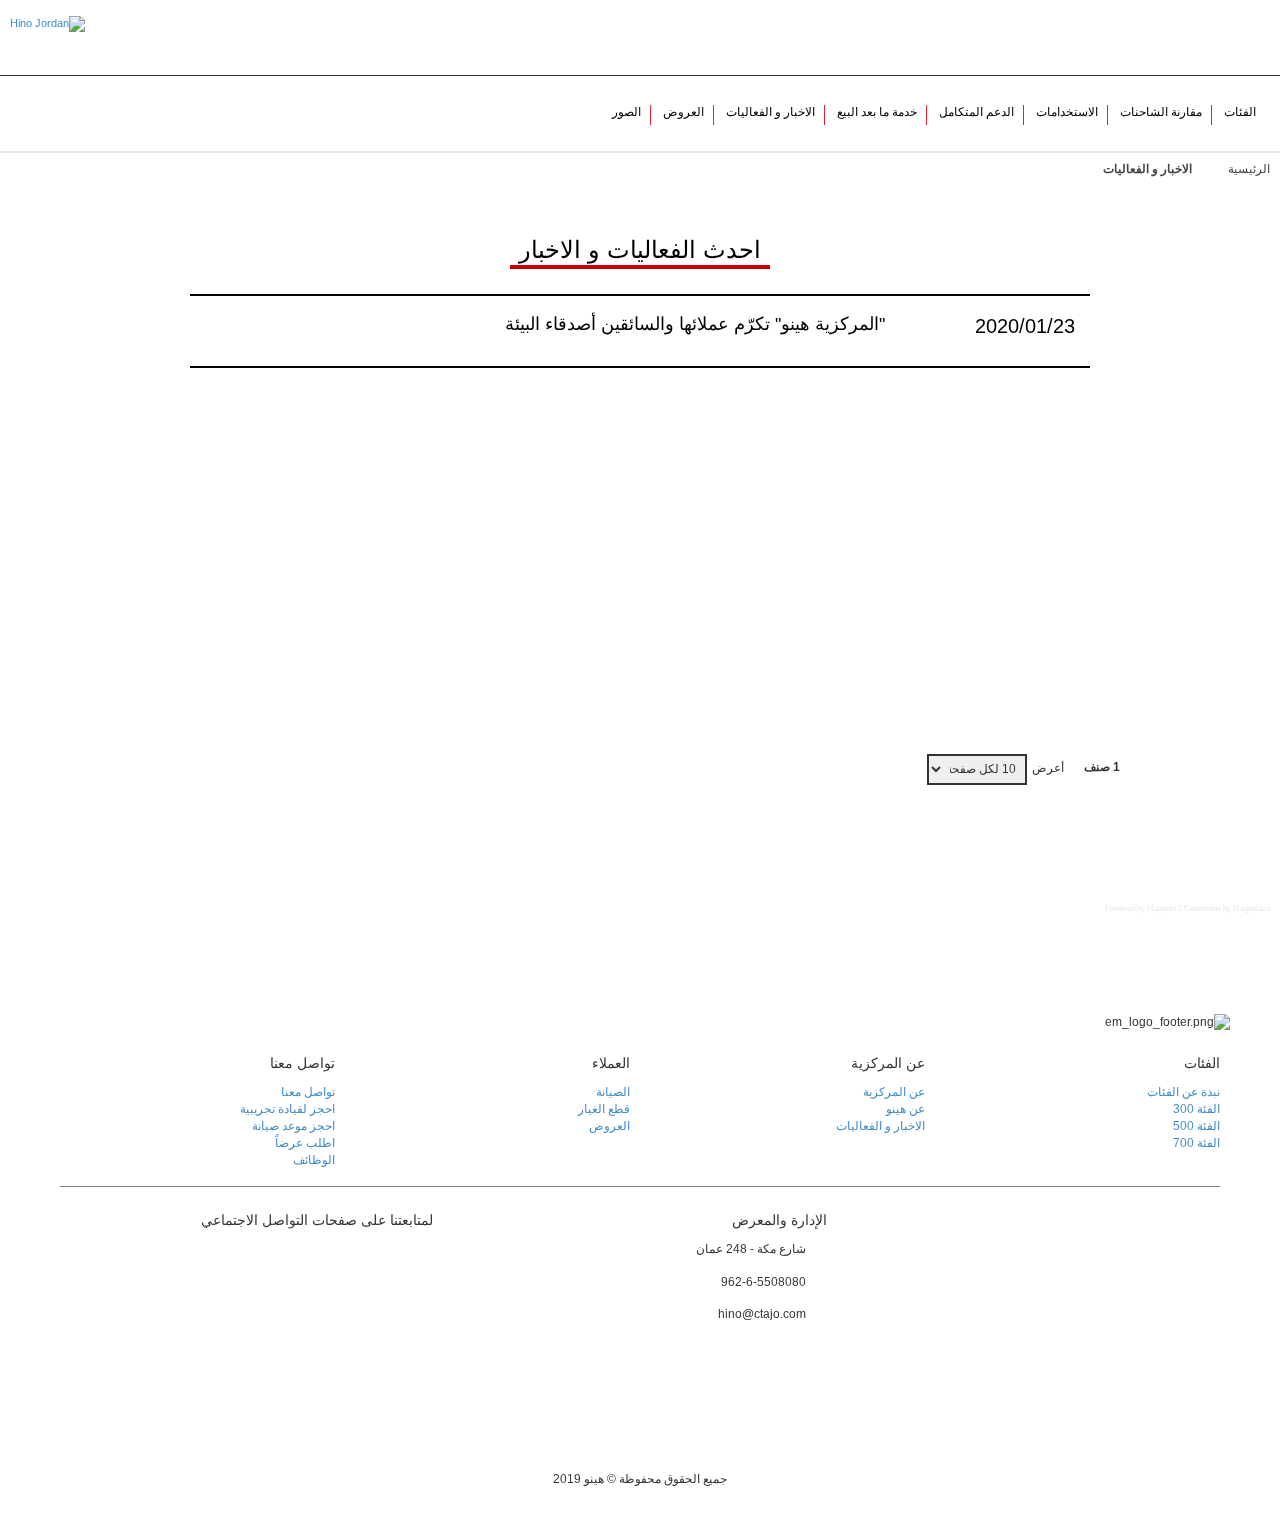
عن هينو (1058, 37)
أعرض (1048, 768)
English (1231, 37)
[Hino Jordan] (47, 24)
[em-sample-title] (415, 1260)
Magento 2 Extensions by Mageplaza (1208, 908)
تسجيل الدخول (1129, 37)
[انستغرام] (415, 1299)
